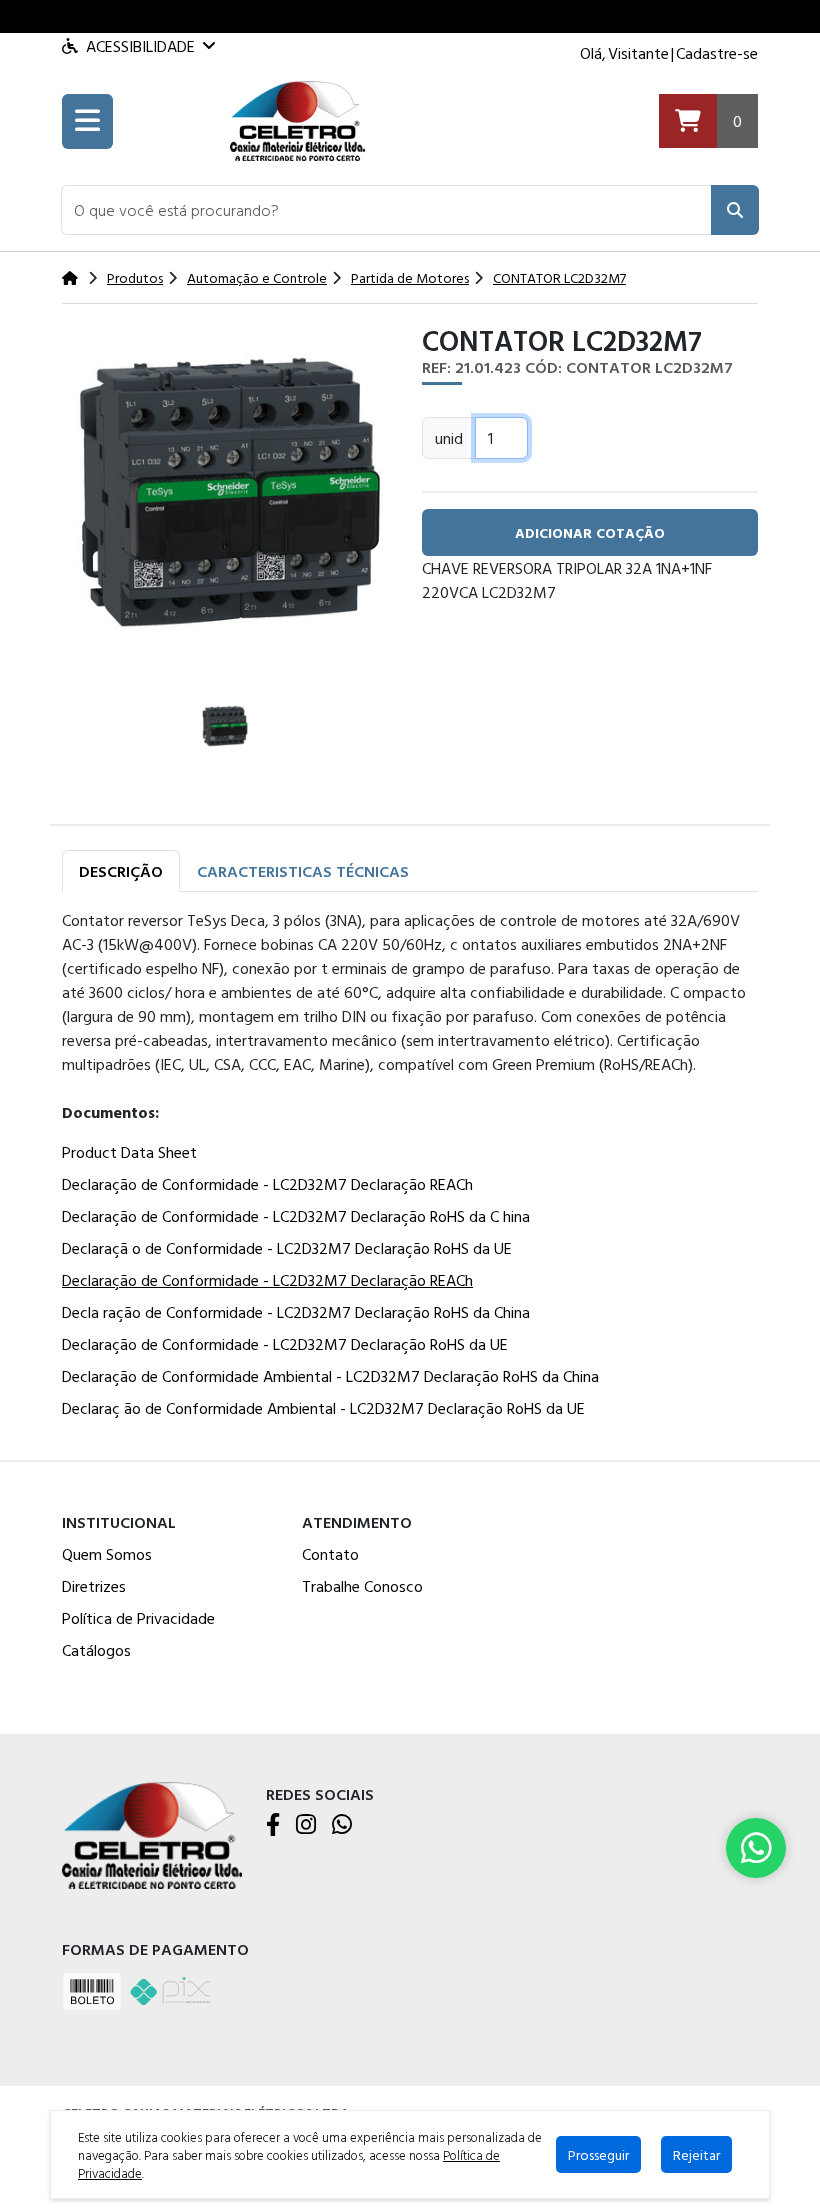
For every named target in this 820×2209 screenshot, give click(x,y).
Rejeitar (696, 2154)
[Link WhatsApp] (756, 1848)
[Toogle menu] (87, 121)
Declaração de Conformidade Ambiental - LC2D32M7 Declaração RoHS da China (330, 1376)
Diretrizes (94, 1586)
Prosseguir (598, 2154)
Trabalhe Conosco (362, 1586)
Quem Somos (107, 1554)
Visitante (638, 53)
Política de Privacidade (138, 1618)
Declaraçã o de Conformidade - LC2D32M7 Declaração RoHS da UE (287, 1248)
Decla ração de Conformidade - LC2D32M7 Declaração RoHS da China (296, 1312)
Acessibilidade (140, 46)
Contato (330, 1554)
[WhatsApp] (342, 1826)
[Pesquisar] (735, 210)
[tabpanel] (410, 1168)
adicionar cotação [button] (590, 532)
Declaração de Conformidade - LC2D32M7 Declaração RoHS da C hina (296, 1216)
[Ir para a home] (152, 1833)
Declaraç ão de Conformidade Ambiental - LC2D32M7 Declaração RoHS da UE (323, 1408)
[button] (386, 210)
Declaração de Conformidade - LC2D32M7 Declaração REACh (267, 1184)
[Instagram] (306, 1826)
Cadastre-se (717, 53)
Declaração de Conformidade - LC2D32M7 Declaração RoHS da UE (285, 1344)
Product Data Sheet (129, 1152)
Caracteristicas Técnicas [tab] (303, 871)
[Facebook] (273, 1826)
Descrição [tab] (121, 871)
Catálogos (96, 1650)
